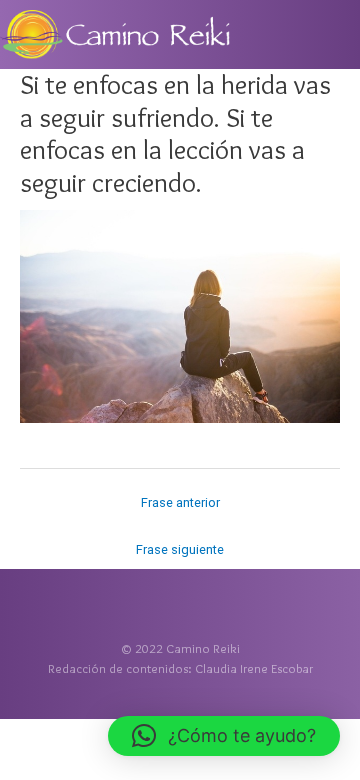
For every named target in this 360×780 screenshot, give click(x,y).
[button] (224, 736)
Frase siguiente (180, 549)
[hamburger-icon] (337, 32)
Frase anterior (180, 502)
